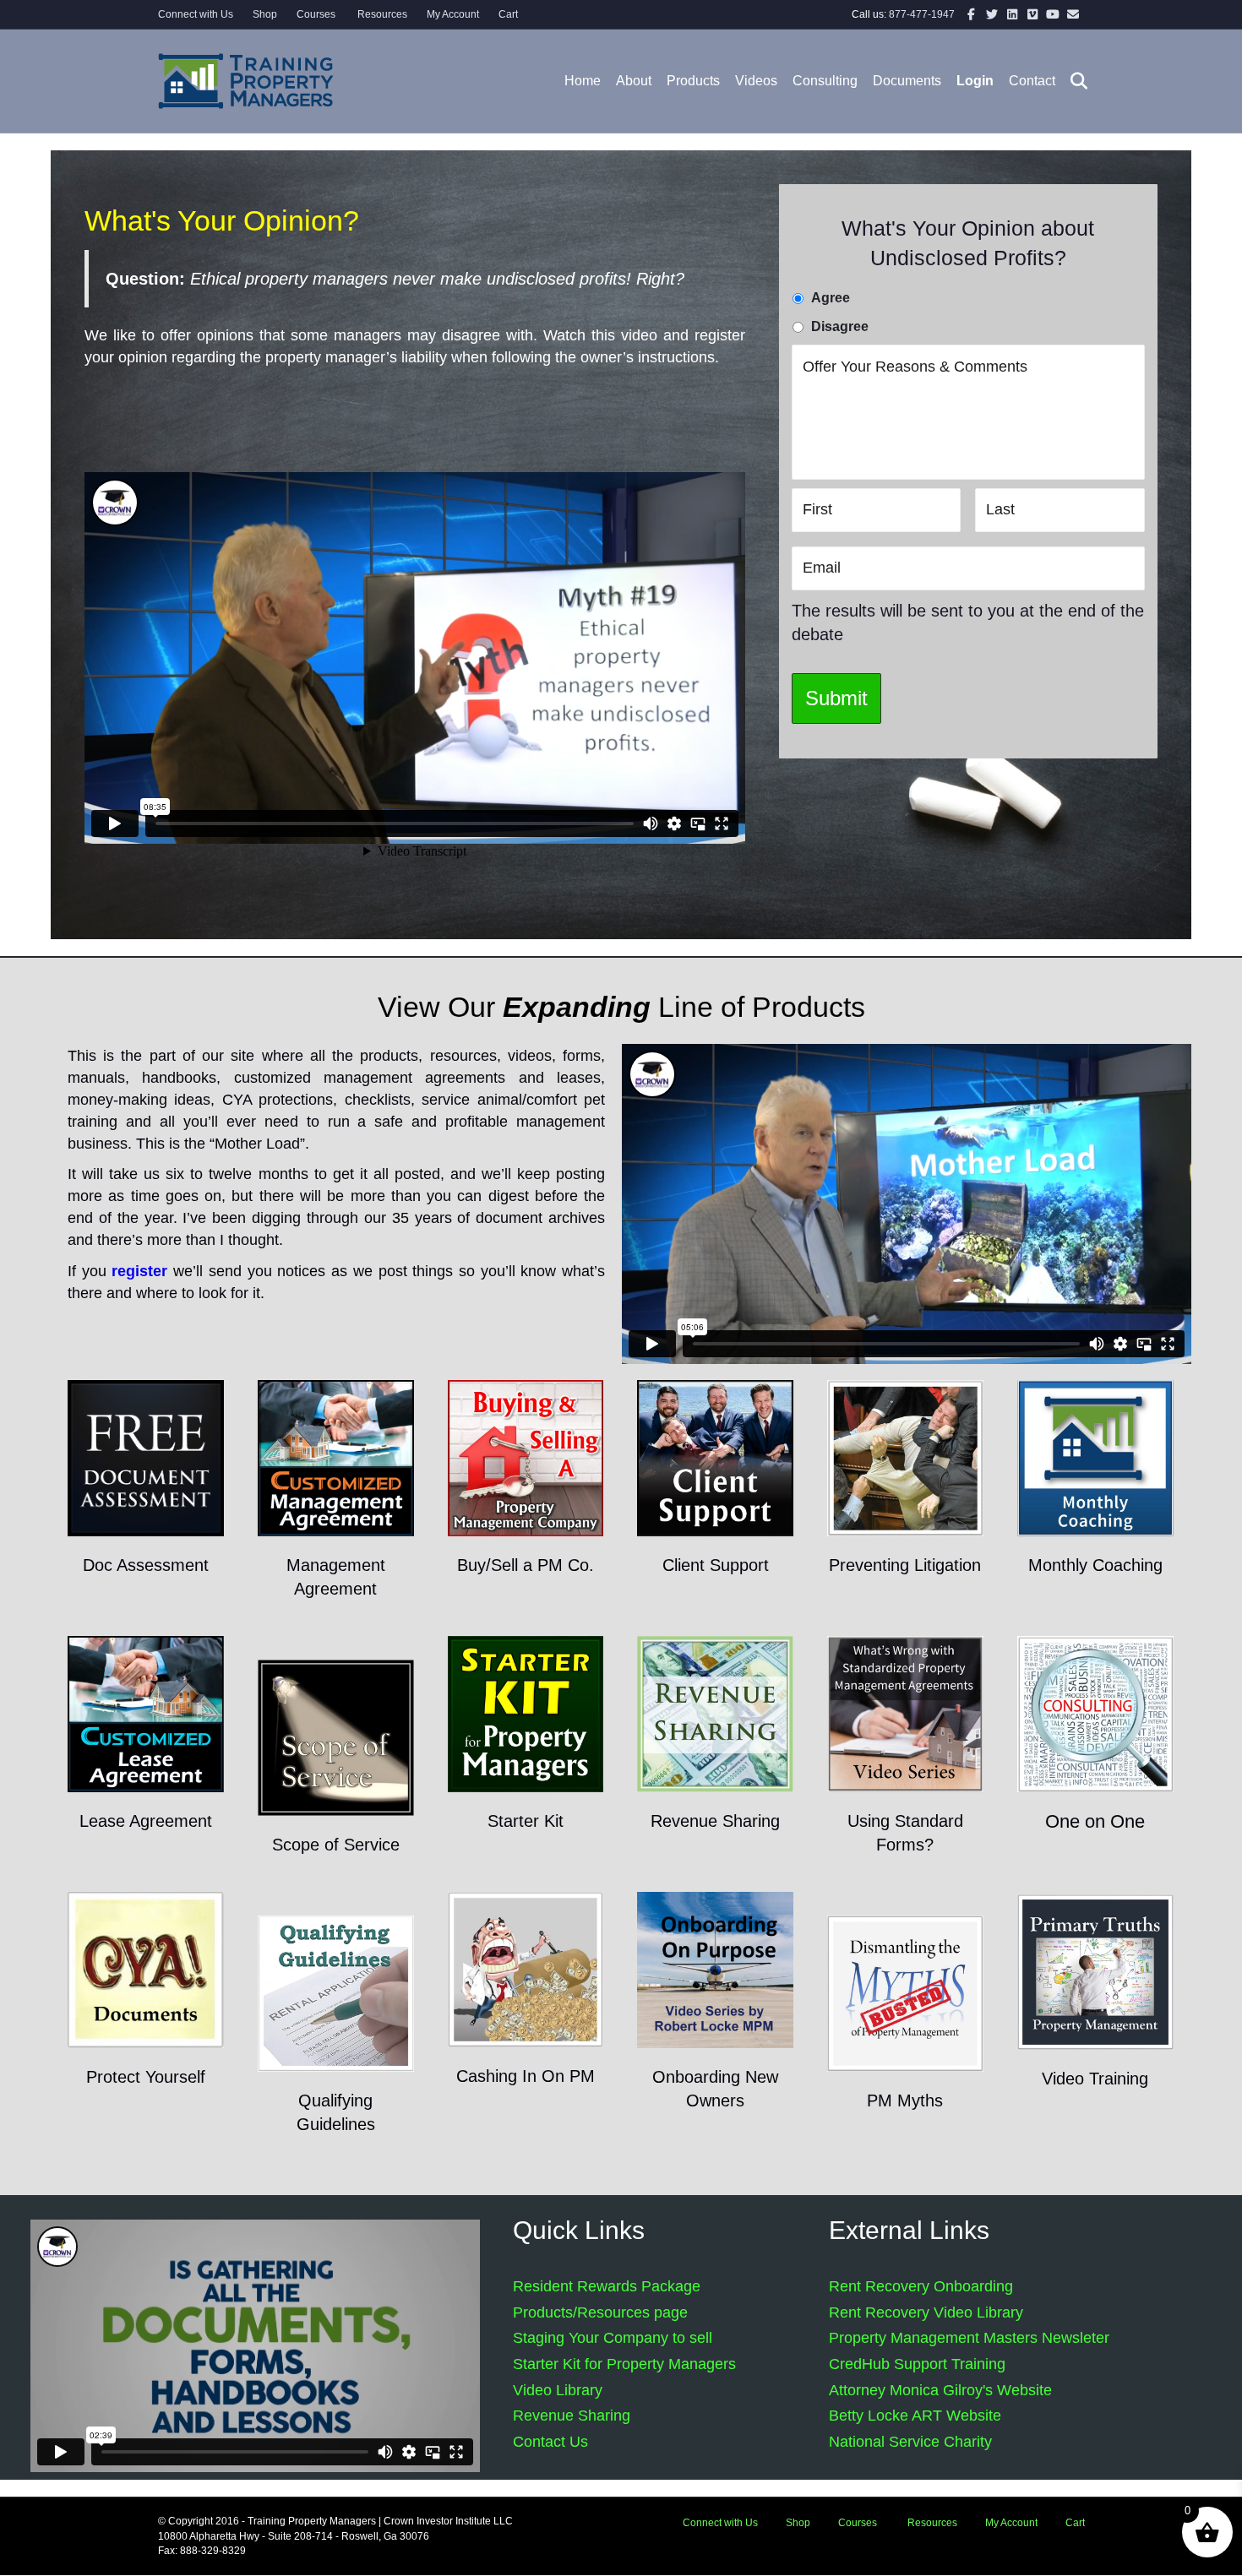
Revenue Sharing (572, 2416)
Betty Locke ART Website (915, 2416)
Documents (907, 81)
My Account (453, 14)
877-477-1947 (922, 14)
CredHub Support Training (917, 2364)
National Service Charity (910, 2442)
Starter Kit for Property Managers (624, 2364)
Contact (1032, 81)
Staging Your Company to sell (613, 2338)
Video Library (558, 2390)
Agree (831, 298)
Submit (836, 698)
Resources (381, 14)
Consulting (825, 81)
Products (693, 81)
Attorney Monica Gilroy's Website (940, 2390)
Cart (508, 14)
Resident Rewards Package (607, 2286)
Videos (756, 81)
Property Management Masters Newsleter (969, 2338)
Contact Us (550, 2442)
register (139, 1271)
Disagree (840, 326)
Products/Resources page (600, 2312)
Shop (265, 14)
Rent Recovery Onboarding (921, 2286)
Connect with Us (196, 14)
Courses (316, 14)
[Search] (1073, 81)
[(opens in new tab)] (146, 1457)
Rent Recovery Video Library (926, 2312)
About (634, 81)
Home (583, 81)
